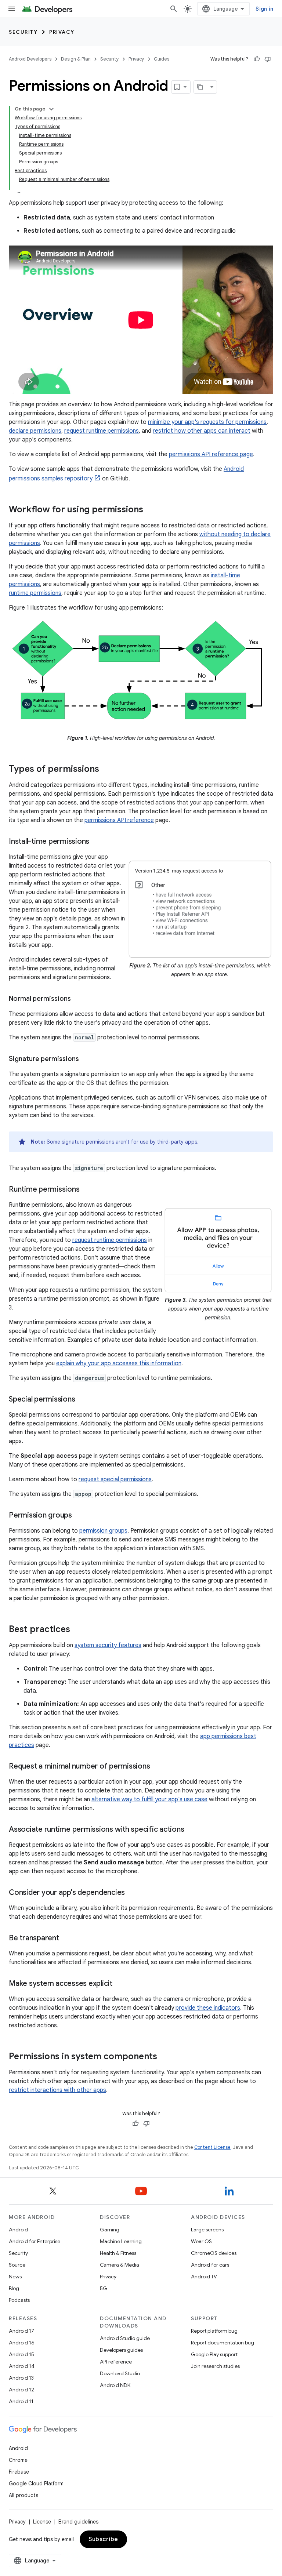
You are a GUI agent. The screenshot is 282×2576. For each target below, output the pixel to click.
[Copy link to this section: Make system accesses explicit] (120, 1984)
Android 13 (21, 2378)
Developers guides (121, 2350)
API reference (116, 2362)
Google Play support (214, 2354)
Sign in (264, 9)
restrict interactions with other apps (57, 2090)
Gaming (110, 2230)
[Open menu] (12, 9)
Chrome (18, 2460)
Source (17, 2265)
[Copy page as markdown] (200, 87)
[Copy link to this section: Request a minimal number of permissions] (157, 1767)
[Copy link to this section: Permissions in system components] (164, 2057)
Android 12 (21, 2390)
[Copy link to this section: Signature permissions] (86, 1060)
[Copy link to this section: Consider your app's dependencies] (132, 1893)
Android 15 (21, 2354)
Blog (14, 2288)
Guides (162, 59)
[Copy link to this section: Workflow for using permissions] (151, 510)
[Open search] (174, 9)
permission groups (103, 1531)
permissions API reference (119, 820)
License (42, 2522)
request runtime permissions (102, 431)
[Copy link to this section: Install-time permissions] (97, 842)
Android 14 (22, 2366)
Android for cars (210, 2265)
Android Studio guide (125, 2338)
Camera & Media (120, 2265)
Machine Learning (121, 2241)
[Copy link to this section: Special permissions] (82, 1400)
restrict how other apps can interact (202, 431)
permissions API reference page (211, 454)
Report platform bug (214, 2331)
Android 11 (21, 2401)
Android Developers (30, 59)
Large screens (207, 2230)
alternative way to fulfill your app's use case (149, 1799)
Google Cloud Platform (36, 2484)
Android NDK (115, 2385)
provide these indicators (208, 2008)
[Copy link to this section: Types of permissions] (106, 770)
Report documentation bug (223, 2343)
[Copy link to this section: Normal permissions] (78, 999)
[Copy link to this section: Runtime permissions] (87, 1190)
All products (23, 2495)
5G (104, 2288)
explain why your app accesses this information (119, 1363)
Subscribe (103, 2539)
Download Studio (120, 2373)
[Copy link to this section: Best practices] (77, 1630)
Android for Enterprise (35, 2241)
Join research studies (215, 2366)
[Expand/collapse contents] (51, 109)
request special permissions (115, 1479)
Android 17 (21, 2331)
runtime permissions (35, 593)
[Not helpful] (268, 59)
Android (18, 2230)
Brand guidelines (78, 2522)
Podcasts (19, 2300)
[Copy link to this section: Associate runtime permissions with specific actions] (191, 1830)
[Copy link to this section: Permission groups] (79, 1516)
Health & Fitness (118, 2253)
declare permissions (35, 431)
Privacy (62, 32)
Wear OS (201, 2241)
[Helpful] (257, 59)
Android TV (204, 2277)
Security (23, 32)
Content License (212, 2147)
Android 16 (22, 2343)
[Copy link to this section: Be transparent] (66, 1939)
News (15, 2277)
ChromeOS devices (214, 2253)
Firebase (19, 2472)
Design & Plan (76, 59)
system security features (108, 1645)
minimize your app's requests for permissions (207, 422)
